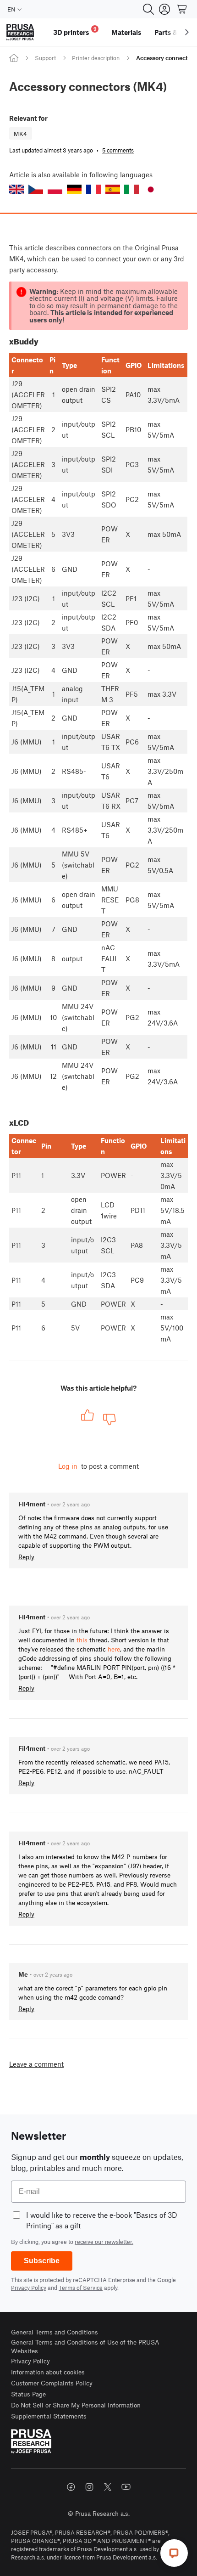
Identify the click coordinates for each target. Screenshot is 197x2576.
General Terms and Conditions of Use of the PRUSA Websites (85, 2347)
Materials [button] (126, 32)
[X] (108, 2487)
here (114, 1649)
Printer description (96, 58)
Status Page (28, 2394)
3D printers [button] (75, 31)
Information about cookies (48, 2372)
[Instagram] (89, 2487)
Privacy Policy (29, 2288)
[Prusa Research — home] (20, 32)
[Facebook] (71, 2487)
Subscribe (42, 2261)
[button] (16, 189)
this (82, 1640)
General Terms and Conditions (55, 2332)
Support (45, 58)
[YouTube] (126, 2487)
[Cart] (182, 9)
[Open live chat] (174, 2553)
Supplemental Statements (49, 2416)
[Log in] (164, 9)
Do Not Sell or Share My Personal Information (76, 2405)
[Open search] (148, 9)
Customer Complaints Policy (52, 2383)
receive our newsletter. (104, 2242)
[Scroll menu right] (187, 32)
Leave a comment (36, 2064)
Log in (68, 1466)
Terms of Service (81, 2288)
